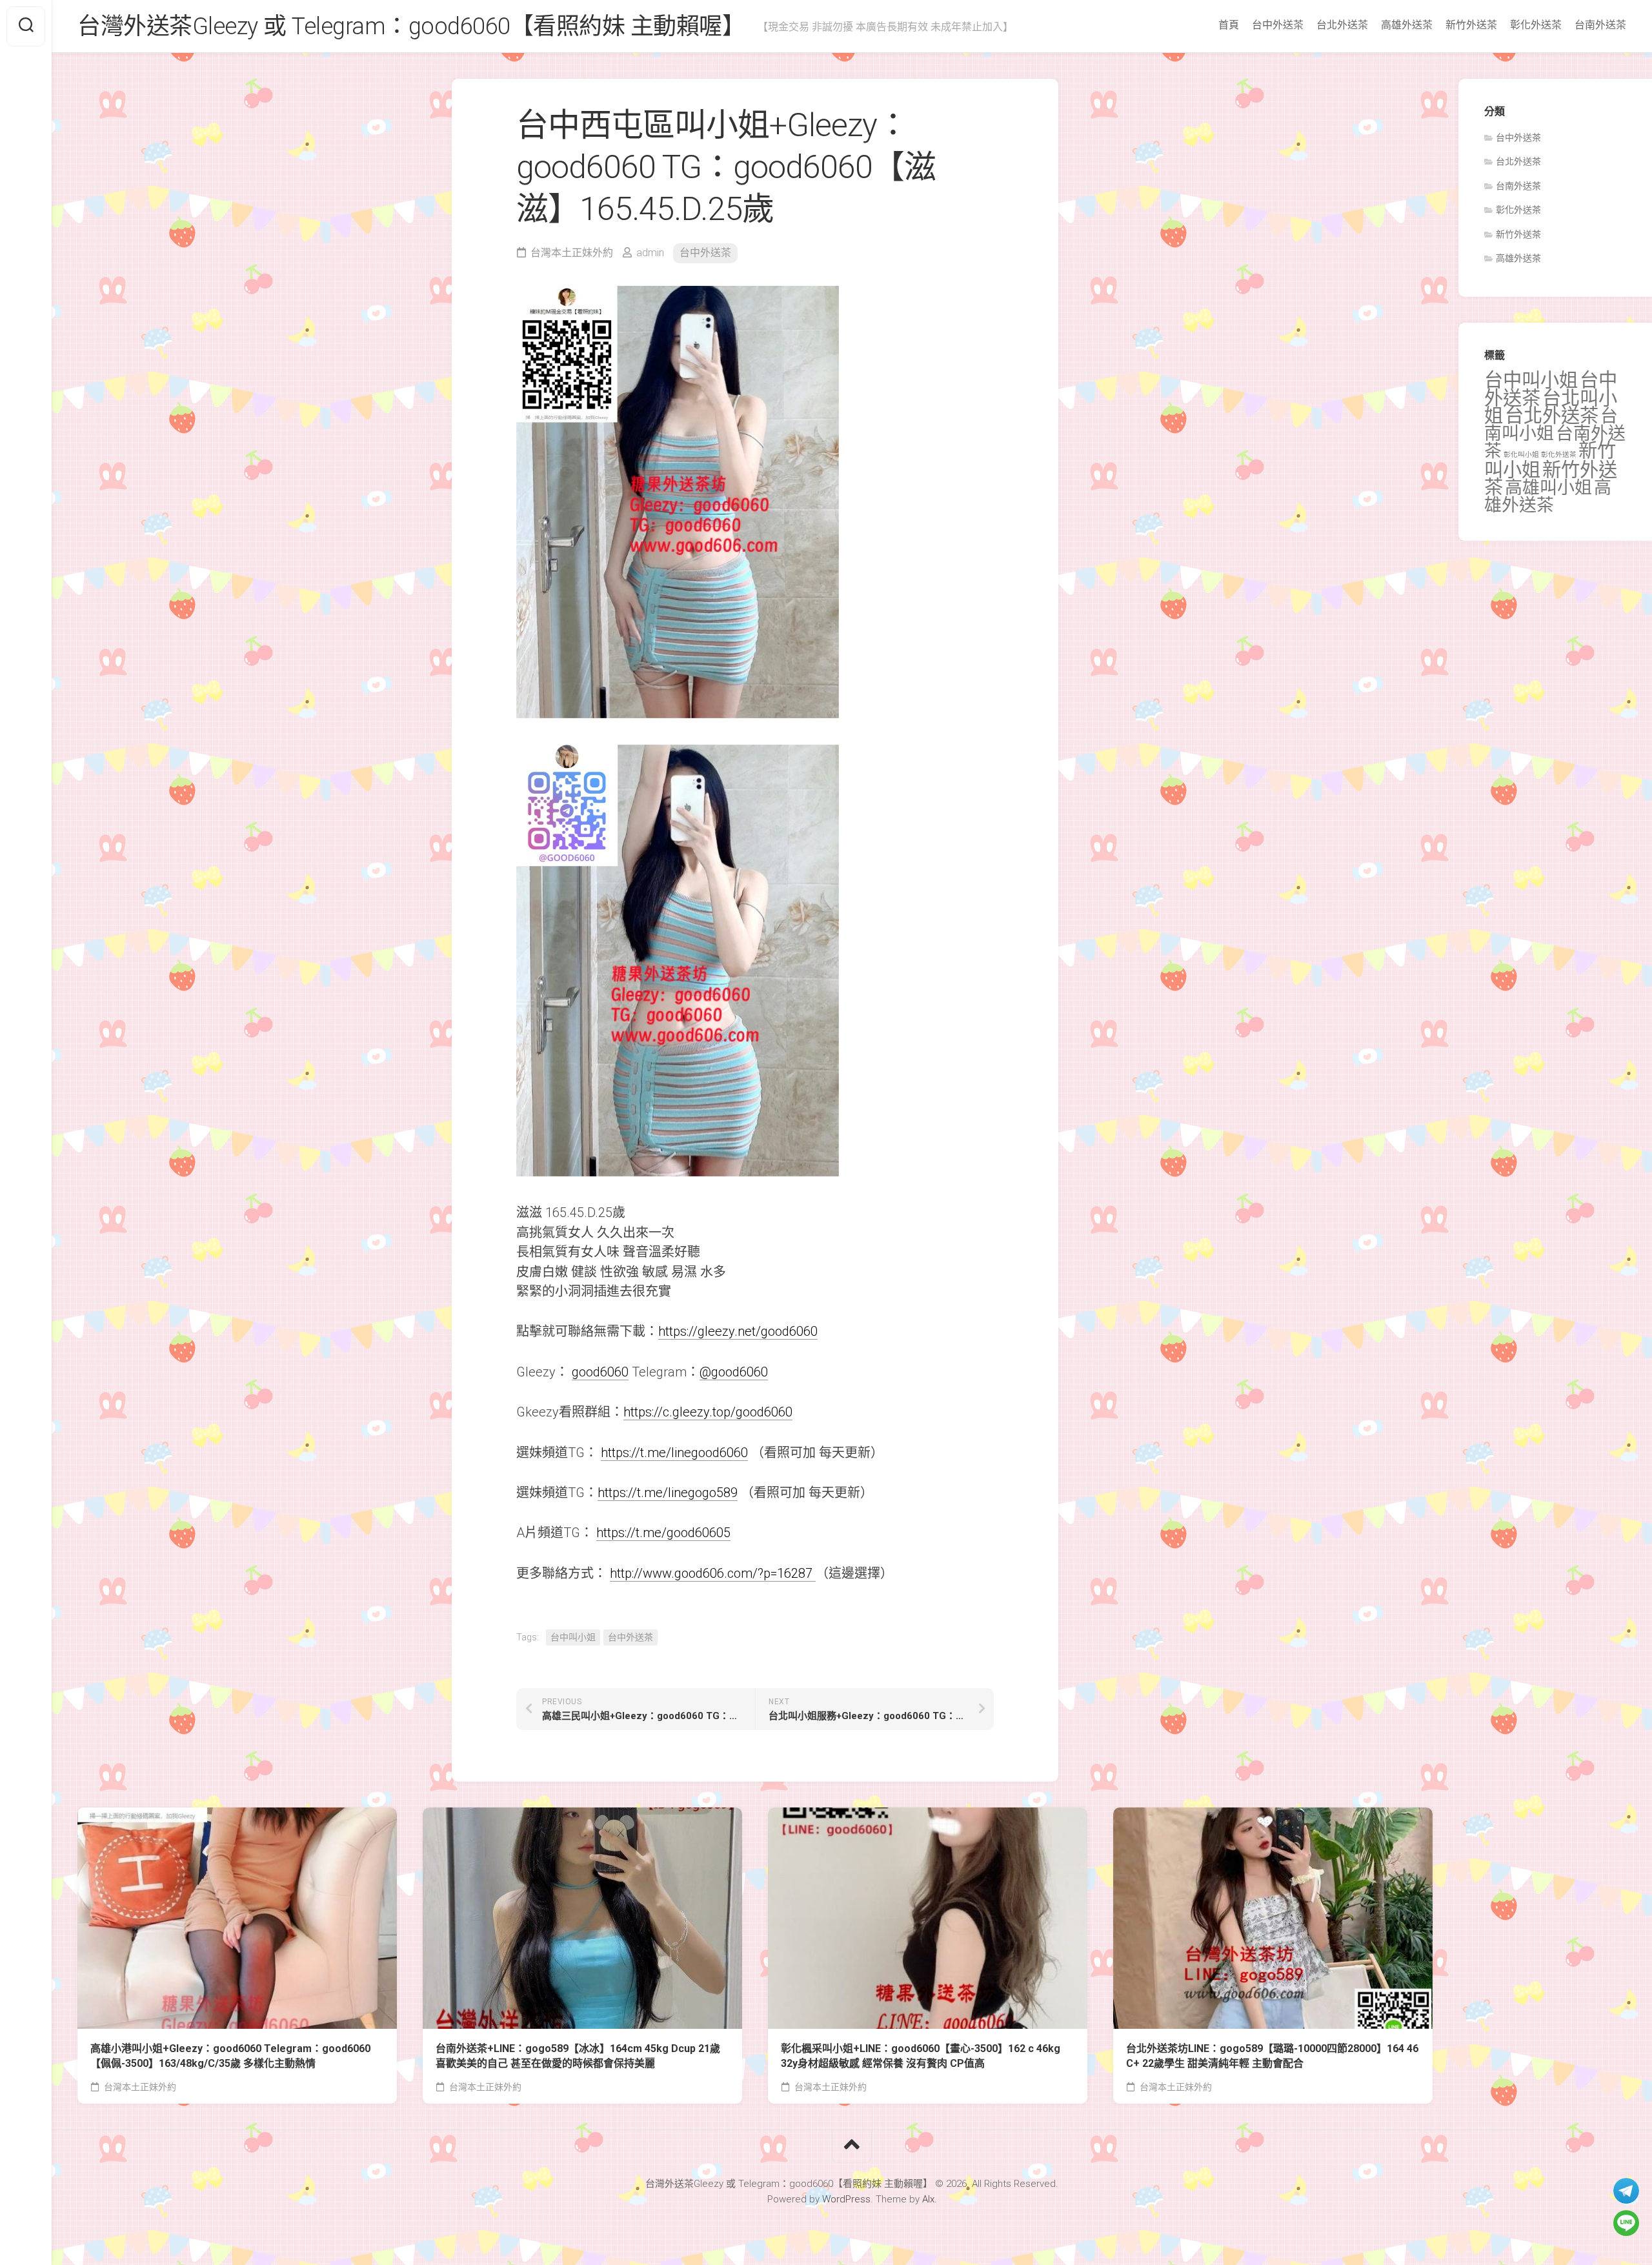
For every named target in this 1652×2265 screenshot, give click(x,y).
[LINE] (1626, 2223)
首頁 (1229, 25)
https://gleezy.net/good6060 (738, 1331)
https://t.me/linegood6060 (674, 1453)
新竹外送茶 (1471, 25)
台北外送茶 (1342, 25)
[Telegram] (1626, 2191)
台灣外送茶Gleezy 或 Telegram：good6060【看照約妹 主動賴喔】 (411, 26)
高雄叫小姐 (1548, 488)
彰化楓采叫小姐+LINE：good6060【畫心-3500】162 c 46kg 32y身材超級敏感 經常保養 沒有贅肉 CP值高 (921, 2056)
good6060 (600, 1372)
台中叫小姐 (573, 1637)
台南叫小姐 (1551, 425)
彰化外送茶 (1536, 25)
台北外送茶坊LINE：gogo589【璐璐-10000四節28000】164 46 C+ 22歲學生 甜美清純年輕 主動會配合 (1272, 2056)
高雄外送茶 (1407, 25)
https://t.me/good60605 (663, 1533)
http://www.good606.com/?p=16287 (713, 1573)
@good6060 (734, 1372)
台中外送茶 (1278, 25)
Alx (928, 2199)
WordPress (846, 2199)
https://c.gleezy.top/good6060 (708, 1412)
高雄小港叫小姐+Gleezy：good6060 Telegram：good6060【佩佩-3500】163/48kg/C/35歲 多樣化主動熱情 (230, 2056)
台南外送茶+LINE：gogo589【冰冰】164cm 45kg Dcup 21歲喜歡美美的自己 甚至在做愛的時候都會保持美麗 (578, 2056)
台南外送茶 (1600, 25)
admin (650, 253)
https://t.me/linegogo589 (668, 1493)
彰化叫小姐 (1521, 455)
